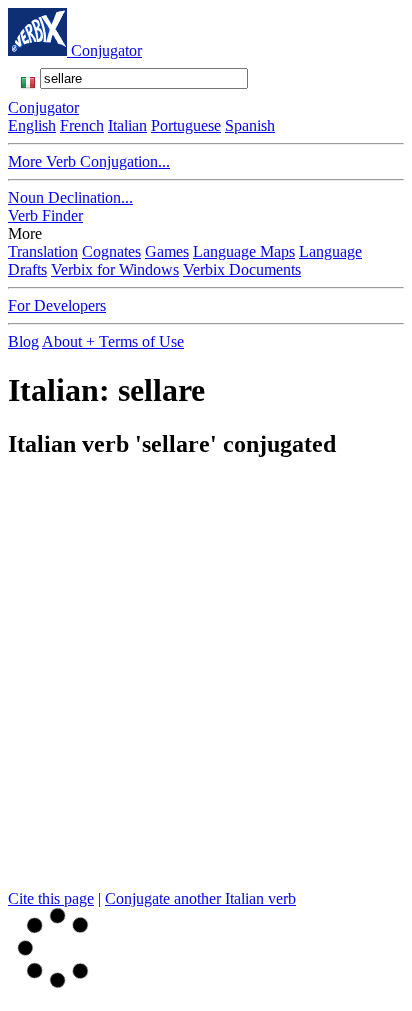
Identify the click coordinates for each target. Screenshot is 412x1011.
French (82, 125)
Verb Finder (45, 215)
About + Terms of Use (113, 341)
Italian (127, 125)
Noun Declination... (70, 197)
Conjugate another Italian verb (200, 898)
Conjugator (106, 50)
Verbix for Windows (115, 269)
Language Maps (244, 251)
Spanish (250, 125)
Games (167, 251)
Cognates (111, 251)
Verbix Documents (242, 269)
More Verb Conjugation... (89, 161)
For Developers (57, 305)
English (32, 125)
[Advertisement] (206, 684)
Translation (43, 251)
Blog (23, 341)
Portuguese (186, 125)
